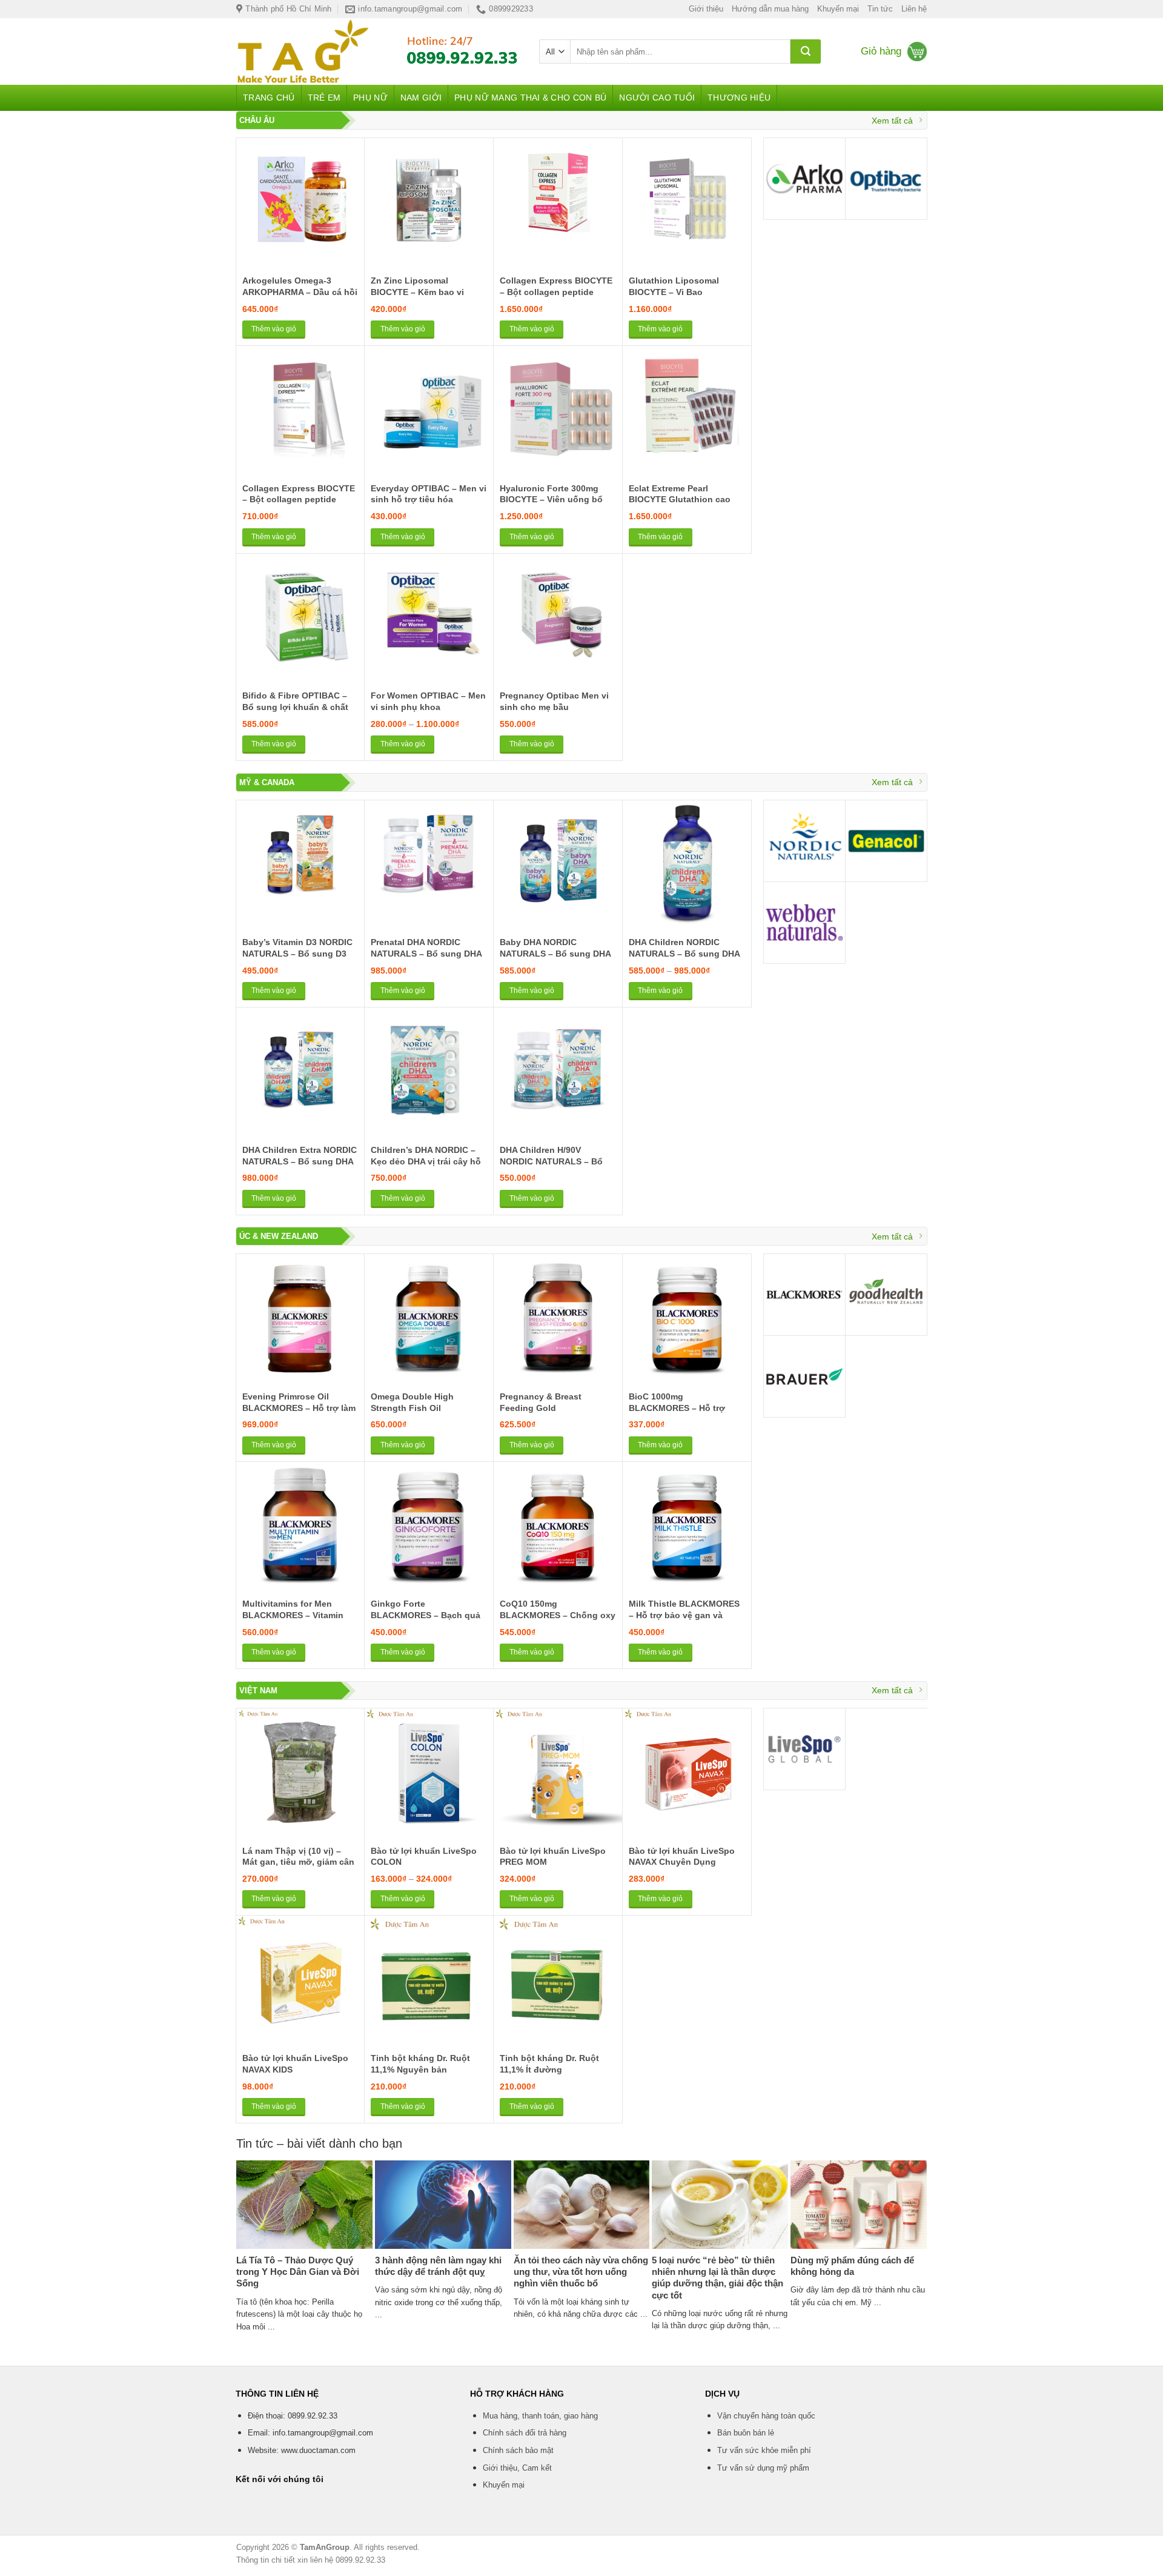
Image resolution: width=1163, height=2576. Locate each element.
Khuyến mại (838, 9)
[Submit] (806, 51)
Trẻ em (324, 98)
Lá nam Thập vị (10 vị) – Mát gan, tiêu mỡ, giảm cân (298, 1857)
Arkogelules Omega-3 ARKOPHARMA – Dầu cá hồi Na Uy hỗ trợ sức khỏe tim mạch (300, 297)
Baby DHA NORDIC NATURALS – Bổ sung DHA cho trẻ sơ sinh (555, 953)
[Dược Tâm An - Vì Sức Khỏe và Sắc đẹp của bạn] (308, 51)
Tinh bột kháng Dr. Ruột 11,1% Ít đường (549, 2064)
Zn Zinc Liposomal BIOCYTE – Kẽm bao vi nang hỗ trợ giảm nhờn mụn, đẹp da (419, 297)
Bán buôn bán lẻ (746, 2433)
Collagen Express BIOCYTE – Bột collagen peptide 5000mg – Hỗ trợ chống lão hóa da (299, 505)
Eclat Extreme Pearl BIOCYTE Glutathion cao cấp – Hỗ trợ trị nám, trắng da (683, 505)
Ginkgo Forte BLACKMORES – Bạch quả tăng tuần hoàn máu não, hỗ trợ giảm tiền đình (426, 1621)
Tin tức (880, 9)
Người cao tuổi (657, 98)
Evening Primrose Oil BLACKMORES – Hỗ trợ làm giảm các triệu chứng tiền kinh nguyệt (299, 1413)
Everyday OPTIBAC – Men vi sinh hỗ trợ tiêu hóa (429, 494)
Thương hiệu (739, 98)
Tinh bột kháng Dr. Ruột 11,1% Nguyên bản (420, 2064)
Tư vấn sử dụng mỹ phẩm (763, 2468)
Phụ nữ (370, 98)
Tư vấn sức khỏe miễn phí (764, 2450)
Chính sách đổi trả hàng (525, 2433)
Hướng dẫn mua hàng (770, 9)
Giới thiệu (706, 9)
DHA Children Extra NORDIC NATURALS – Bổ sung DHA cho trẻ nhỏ (300, 1161)
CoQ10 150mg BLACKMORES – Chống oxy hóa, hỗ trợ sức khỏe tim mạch (558, 1621)
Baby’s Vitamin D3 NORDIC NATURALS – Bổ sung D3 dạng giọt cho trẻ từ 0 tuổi (297, 953)
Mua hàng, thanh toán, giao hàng (540, 2416)
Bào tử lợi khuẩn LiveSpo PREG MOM (553, 1857)
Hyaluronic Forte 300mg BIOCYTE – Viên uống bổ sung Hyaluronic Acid (551, 500)
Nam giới (421, 98)
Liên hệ (914, 9)
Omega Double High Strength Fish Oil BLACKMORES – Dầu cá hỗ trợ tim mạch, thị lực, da (427, 1413)
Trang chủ (269, 98)
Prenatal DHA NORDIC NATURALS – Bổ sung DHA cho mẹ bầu (426, 953)
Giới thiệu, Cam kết (517, 2468)
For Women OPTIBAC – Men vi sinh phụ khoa (428, 701)
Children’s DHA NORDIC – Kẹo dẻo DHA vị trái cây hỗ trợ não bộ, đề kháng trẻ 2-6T (426, 1167)
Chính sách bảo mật (518, 2450)
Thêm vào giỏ (274, 329)
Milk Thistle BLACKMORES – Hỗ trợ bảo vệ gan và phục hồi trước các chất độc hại (684, 1621)
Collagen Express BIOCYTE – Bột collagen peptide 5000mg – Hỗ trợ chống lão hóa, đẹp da (556, 297)
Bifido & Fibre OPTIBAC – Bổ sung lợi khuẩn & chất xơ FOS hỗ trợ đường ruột (297, 707)
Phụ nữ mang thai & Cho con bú (530, 98)
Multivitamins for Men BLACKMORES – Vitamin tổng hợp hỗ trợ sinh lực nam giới (294, 1621)
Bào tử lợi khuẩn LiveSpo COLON (424, 1857)
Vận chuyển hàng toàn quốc (766, 2416)
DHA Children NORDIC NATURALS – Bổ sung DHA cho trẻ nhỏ (684, 953)
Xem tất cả (892, 121)
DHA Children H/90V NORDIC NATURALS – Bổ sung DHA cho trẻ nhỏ (551, 1161)
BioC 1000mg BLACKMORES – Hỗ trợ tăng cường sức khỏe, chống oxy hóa (677, 1413)
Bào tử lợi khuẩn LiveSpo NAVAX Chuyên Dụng (682, 1857)
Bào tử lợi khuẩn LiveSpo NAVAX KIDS (295, 2064)
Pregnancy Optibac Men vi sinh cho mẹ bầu (554, 701)
